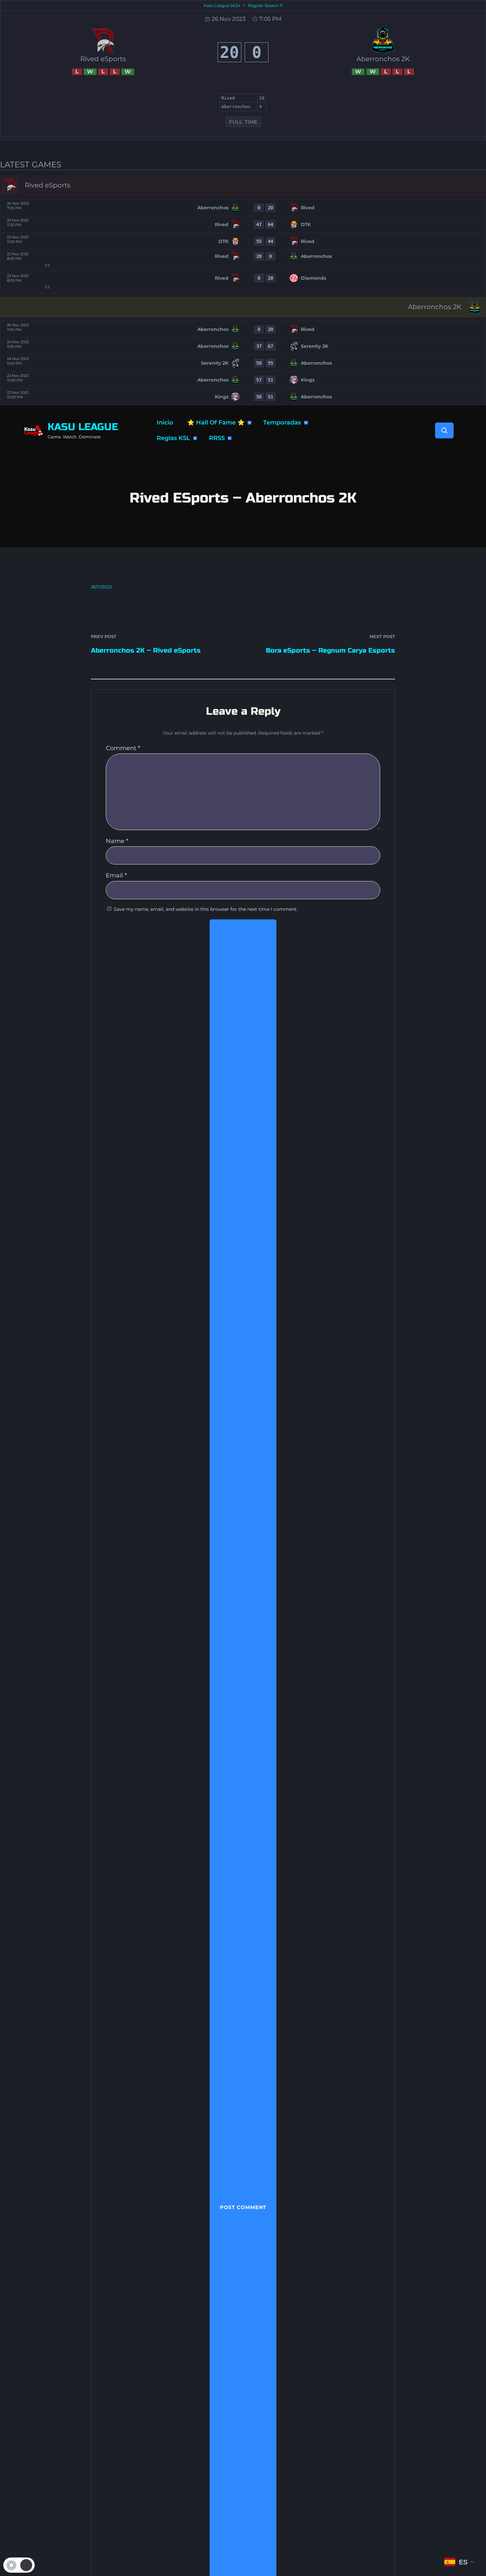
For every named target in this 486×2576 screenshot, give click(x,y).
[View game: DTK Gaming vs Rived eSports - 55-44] (243, 241)
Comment (123, 748)
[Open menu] (249, 423)
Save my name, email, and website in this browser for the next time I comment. (206, 909)
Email (116, 875)
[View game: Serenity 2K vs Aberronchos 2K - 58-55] (243, 363)
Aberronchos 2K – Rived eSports (146, 650)
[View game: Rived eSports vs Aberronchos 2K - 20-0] (243, 261)
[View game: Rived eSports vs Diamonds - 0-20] (243, 282)
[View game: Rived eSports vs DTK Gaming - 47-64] (243, 224)
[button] (19, 2565)
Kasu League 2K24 (222, 5)
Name (117, 841)
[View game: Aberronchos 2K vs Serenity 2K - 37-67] (243, 346)
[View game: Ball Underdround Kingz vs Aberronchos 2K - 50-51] (243, 397)
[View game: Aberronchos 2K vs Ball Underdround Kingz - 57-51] (243, 380)
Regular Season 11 (265, 5)
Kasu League (83, 427)
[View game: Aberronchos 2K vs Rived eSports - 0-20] (243, 208)
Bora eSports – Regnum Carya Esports (330, 650)
